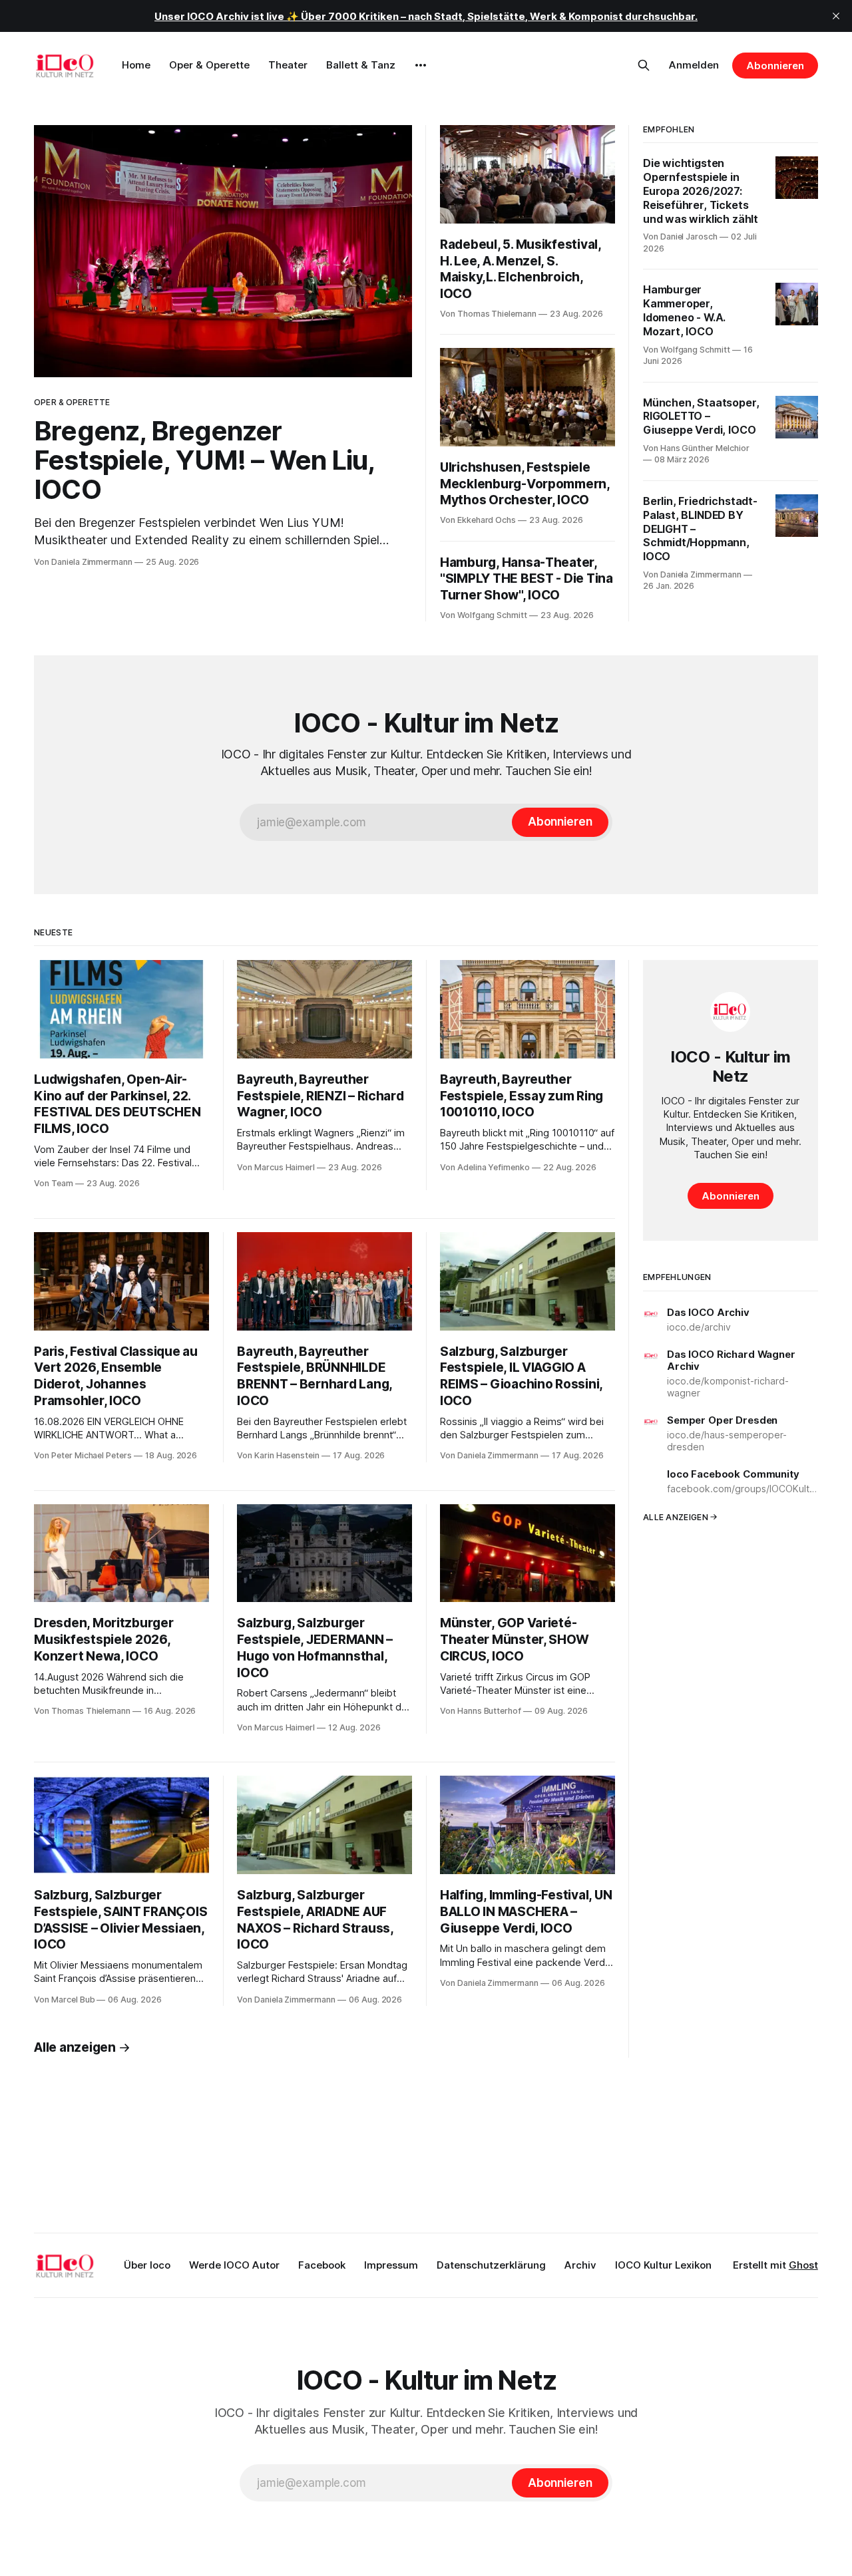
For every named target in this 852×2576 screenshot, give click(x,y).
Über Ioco (147, 2265)
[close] (836, 16)
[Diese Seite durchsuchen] (644, 65)
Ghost (803, 2265)
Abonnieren (775, 66)
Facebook (322, 2265)
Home (136, 65)
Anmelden (694, 65)
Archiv (580, 2265)
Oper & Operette (209, 65)
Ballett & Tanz (361, 65)
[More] (421, 65)
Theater (288, 65)
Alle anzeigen (75, 2047)
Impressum (391, 2265)
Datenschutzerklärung (491, 2265)
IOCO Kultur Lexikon (663, 2265)
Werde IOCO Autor (234, 2265)
